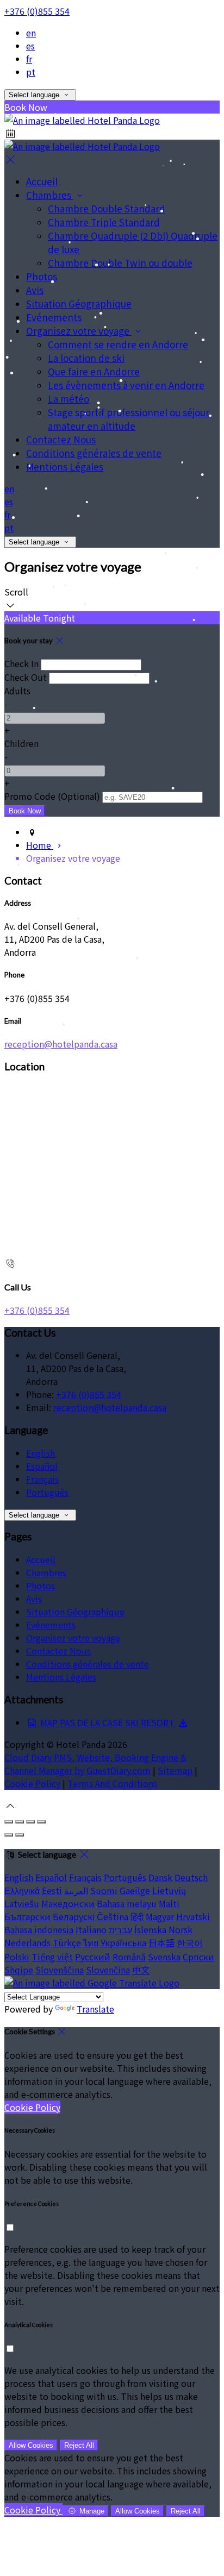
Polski (17, 1957)
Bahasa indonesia (39, 1929)
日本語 (161, 1942)
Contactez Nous (61, 439)
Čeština (113, 1916)
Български (27, 1916)
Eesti (52, 1890)
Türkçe (67, 1942)
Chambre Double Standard (107, 208)
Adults (17, 691)
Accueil (42, 181)
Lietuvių (169, 1890)
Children (21, 743)
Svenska (164, 1957)
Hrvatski (193, 1916)
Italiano (91, 1929)
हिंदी (137, 1916)
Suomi (104, 1890)
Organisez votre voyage (79, 331)
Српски (198, 1957)
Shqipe (19, 1970)
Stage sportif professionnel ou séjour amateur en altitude (129, 419)
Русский (93, 1957)
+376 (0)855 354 (37, 11)
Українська (123, 1942)
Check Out (26, 677)
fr (29, 59)
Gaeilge (135, 1890)
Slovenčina (108, 1970)
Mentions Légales (65, 466)
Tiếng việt (52, 1957)
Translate (95, 2009)
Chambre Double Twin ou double (120, 263)
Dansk (160, 1877)
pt (31, 72)
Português (47, 1492)
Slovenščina (60, 1970)
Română (129, 1957)
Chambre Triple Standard (104, 222)
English (41, 1453)
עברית (120, 1929)
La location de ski (86, 358)
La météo (69, 399)
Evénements (54, 317)
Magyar (160, 1916)
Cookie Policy (32, 1783)
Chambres (50, 195)
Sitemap (175, 1770)
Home (40, 845)
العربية (76, 1890)
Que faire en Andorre (94, 371)
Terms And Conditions (112, 1783)
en (31, 33)
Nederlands (27, 1942)
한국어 (190, 1942)
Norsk (181, 1929)
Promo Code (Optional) (52, 796)
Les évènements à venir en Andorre (126, 385)
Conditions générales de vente (94, 453)
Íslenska (150, 1929)
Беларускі (74, 1916)
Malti (169, 1903)
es (30, 46)
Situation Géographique (79, 303)
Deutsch (191, 1877)
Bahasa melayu (127, 1903)
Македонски (68, 1903)
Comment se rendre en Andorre (118, 344)
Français (42, 1479)
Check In (21, 663)
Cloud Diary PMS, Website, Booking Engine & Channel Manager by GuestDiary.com (95, 1764)
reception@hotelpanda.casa (61, 1044)
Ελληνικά (22, 1890)
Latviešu (22, 1903)
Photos (42, 276)
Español (42, 1466)
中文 (141, 1970)
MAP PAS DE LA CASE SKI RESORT (106, 1722)
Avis (35, 290)
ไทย (91, 1942)
